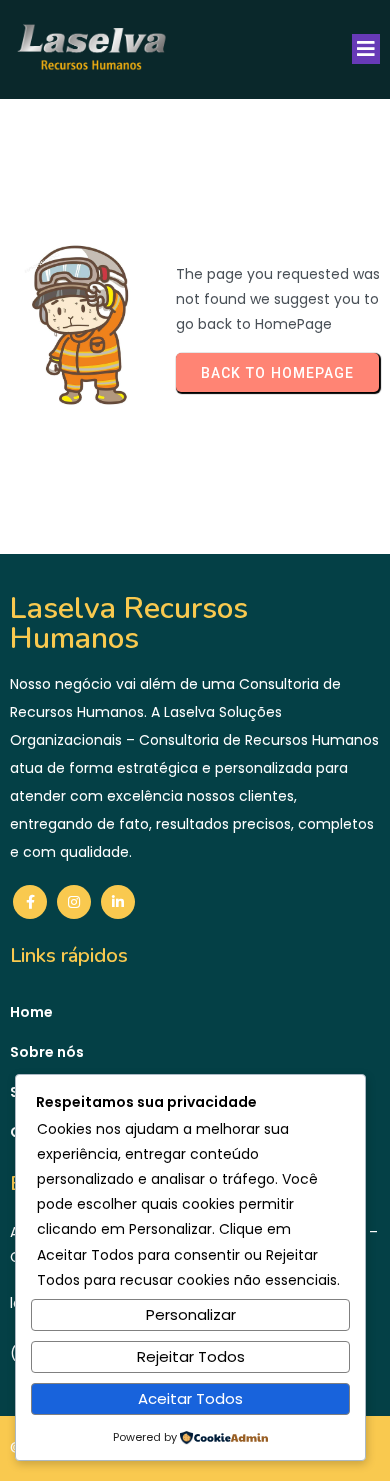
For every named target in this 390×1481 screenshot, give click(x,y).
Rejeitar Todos (191, 1356)
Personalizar (191, 1314)
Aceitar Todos (190, 1398)
